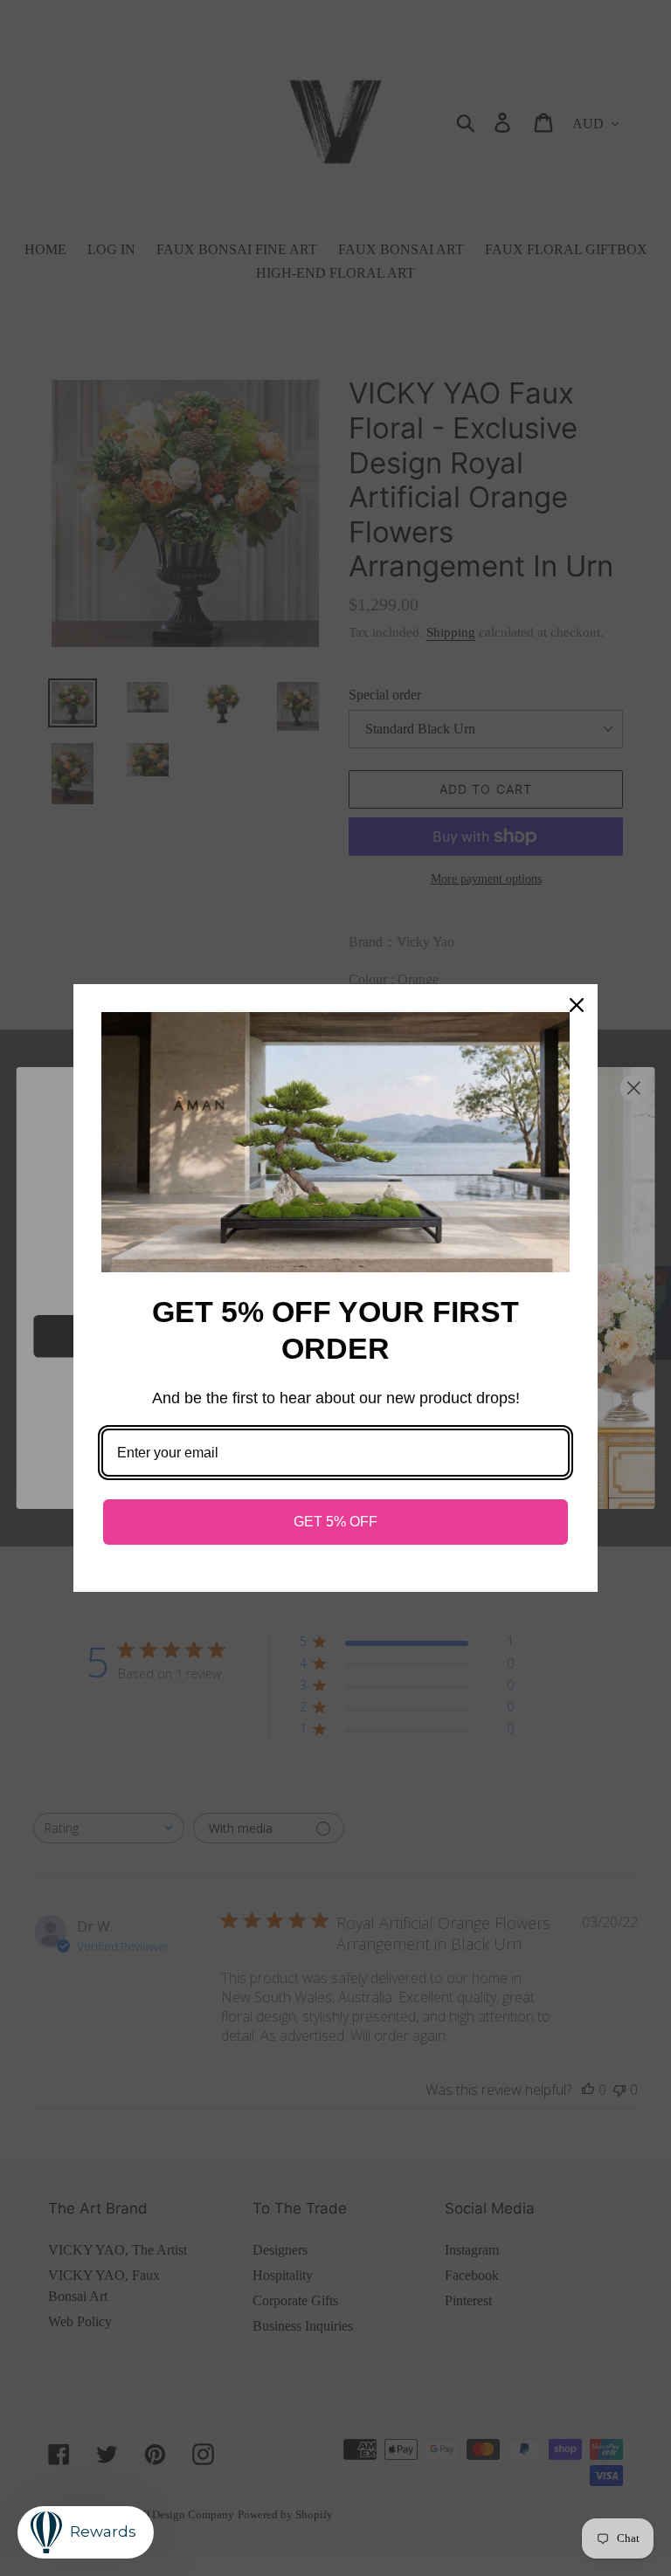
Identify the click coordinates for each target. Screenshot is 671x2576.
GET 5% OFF (335, 1522)
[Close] (577, 1005)
